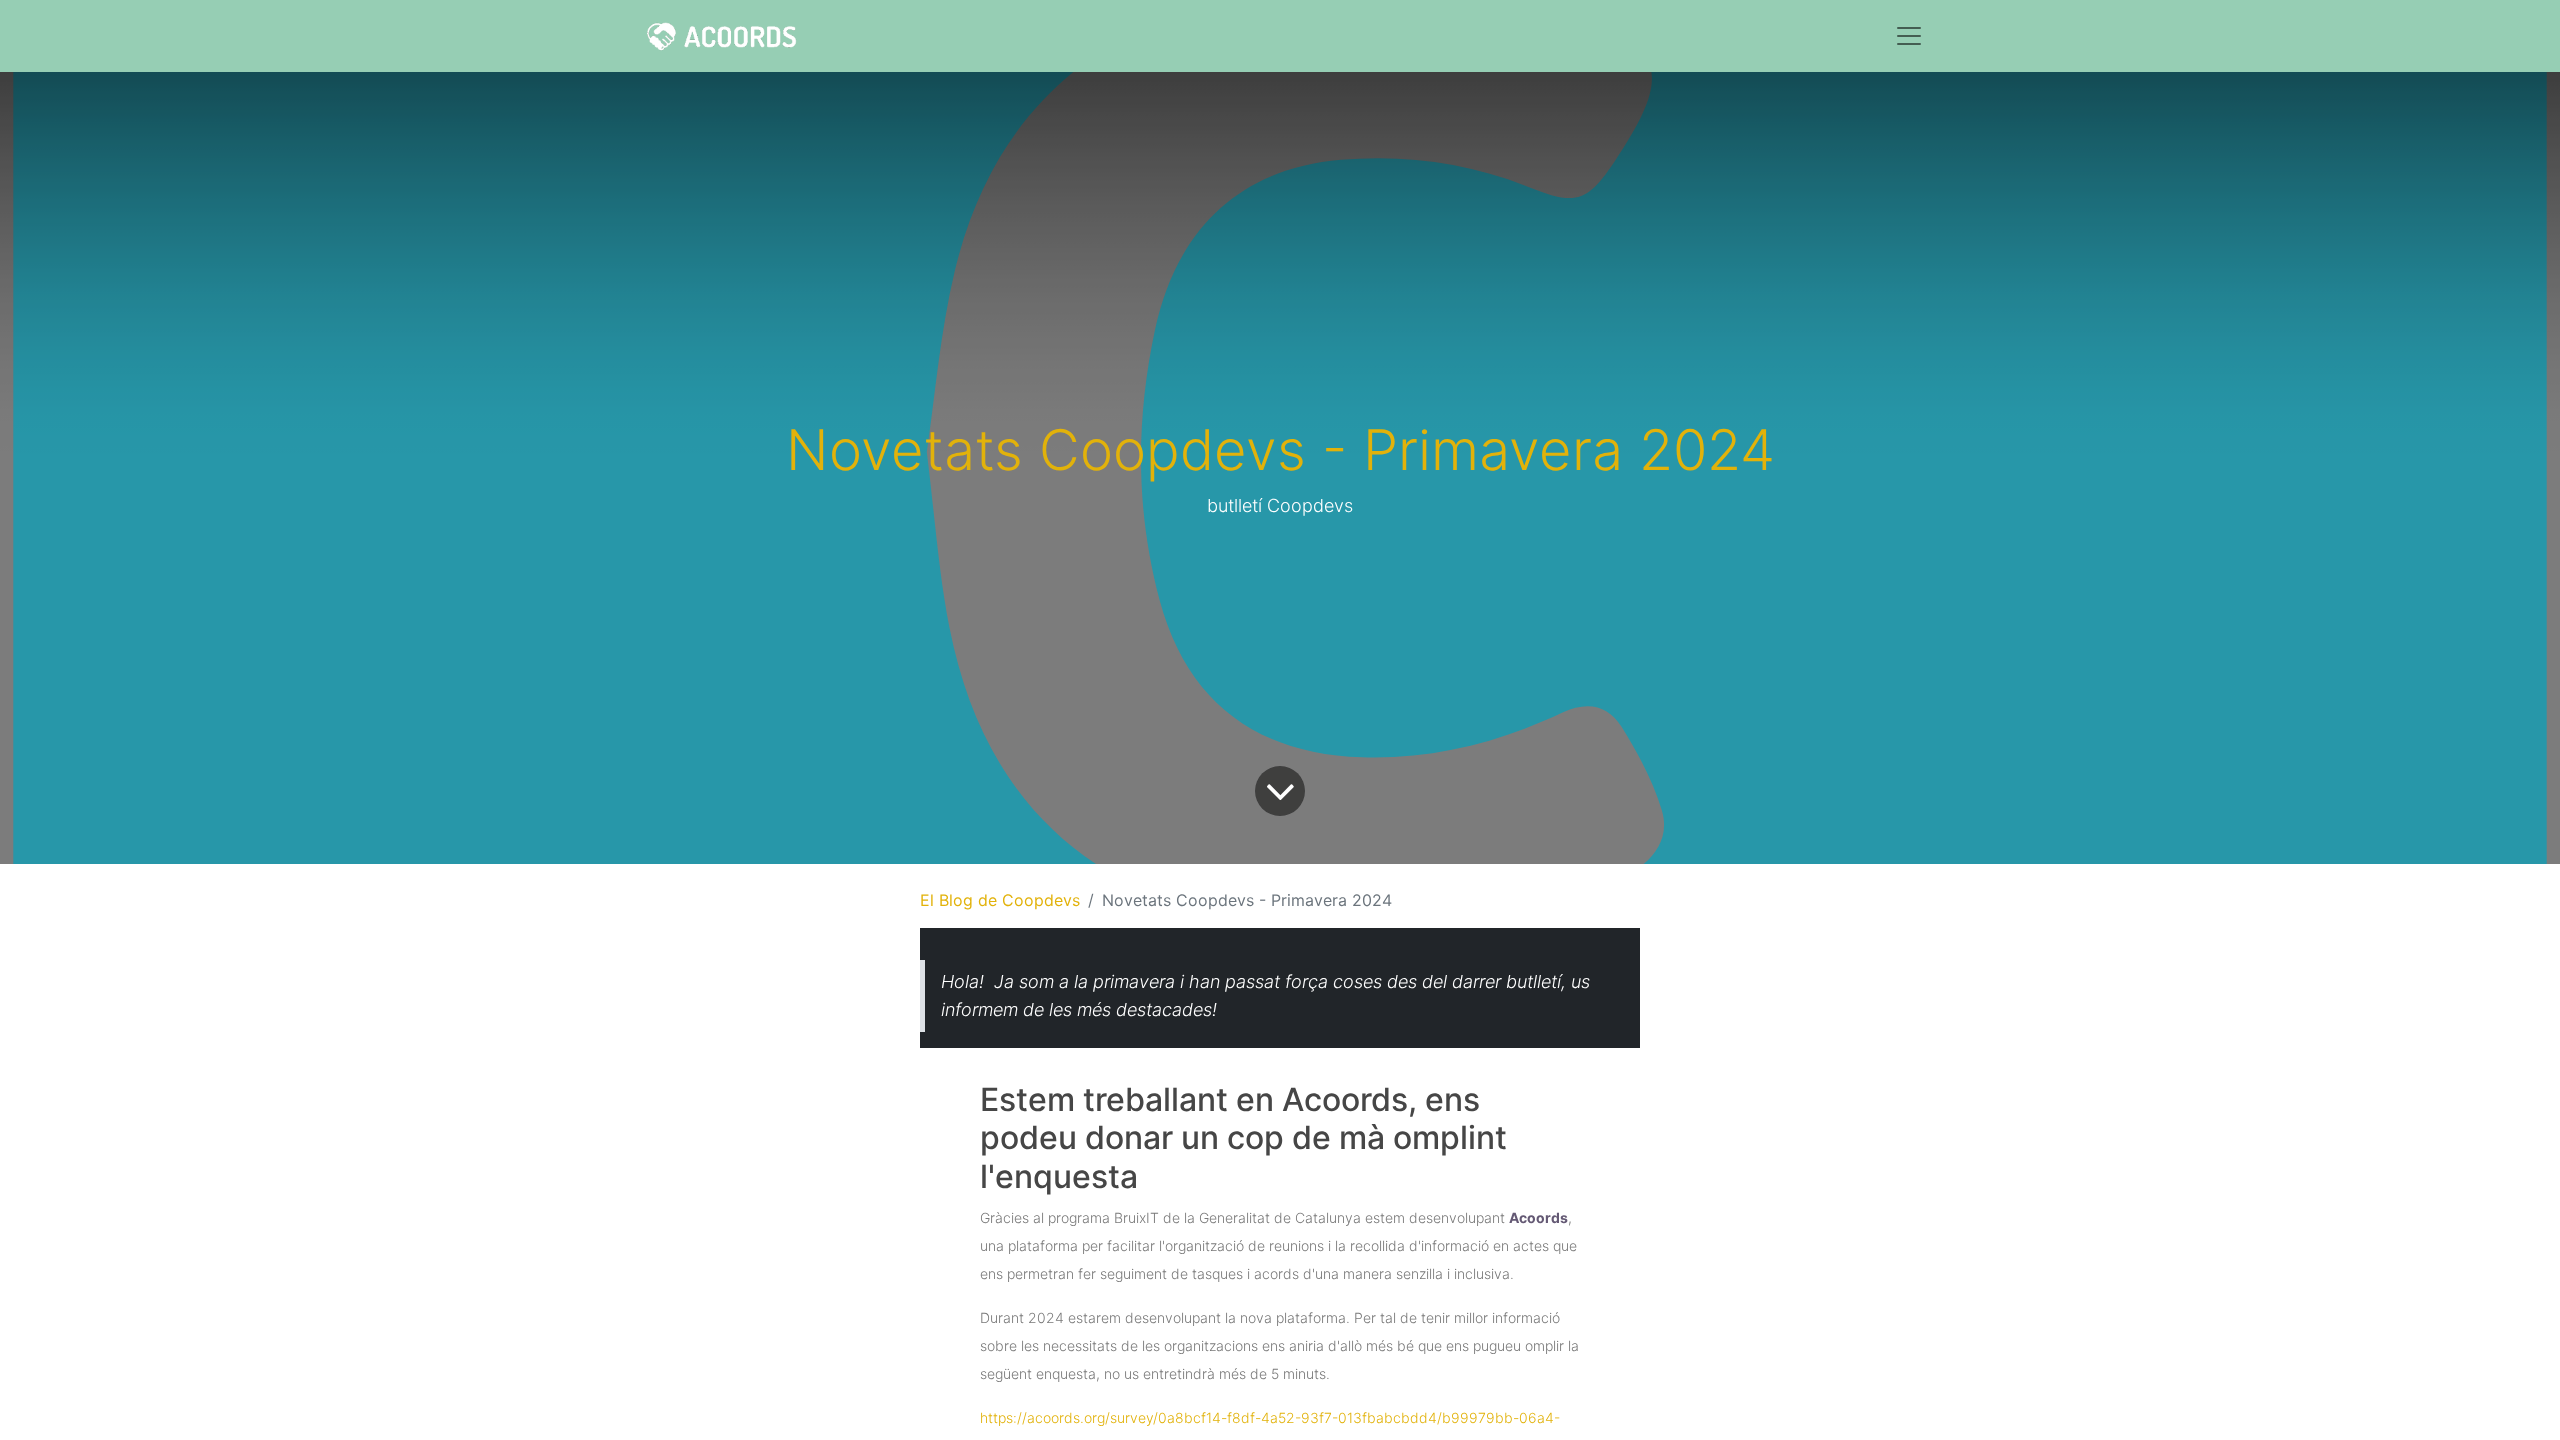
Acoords (1538, 1217)
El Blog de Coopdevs (1000, 900)
